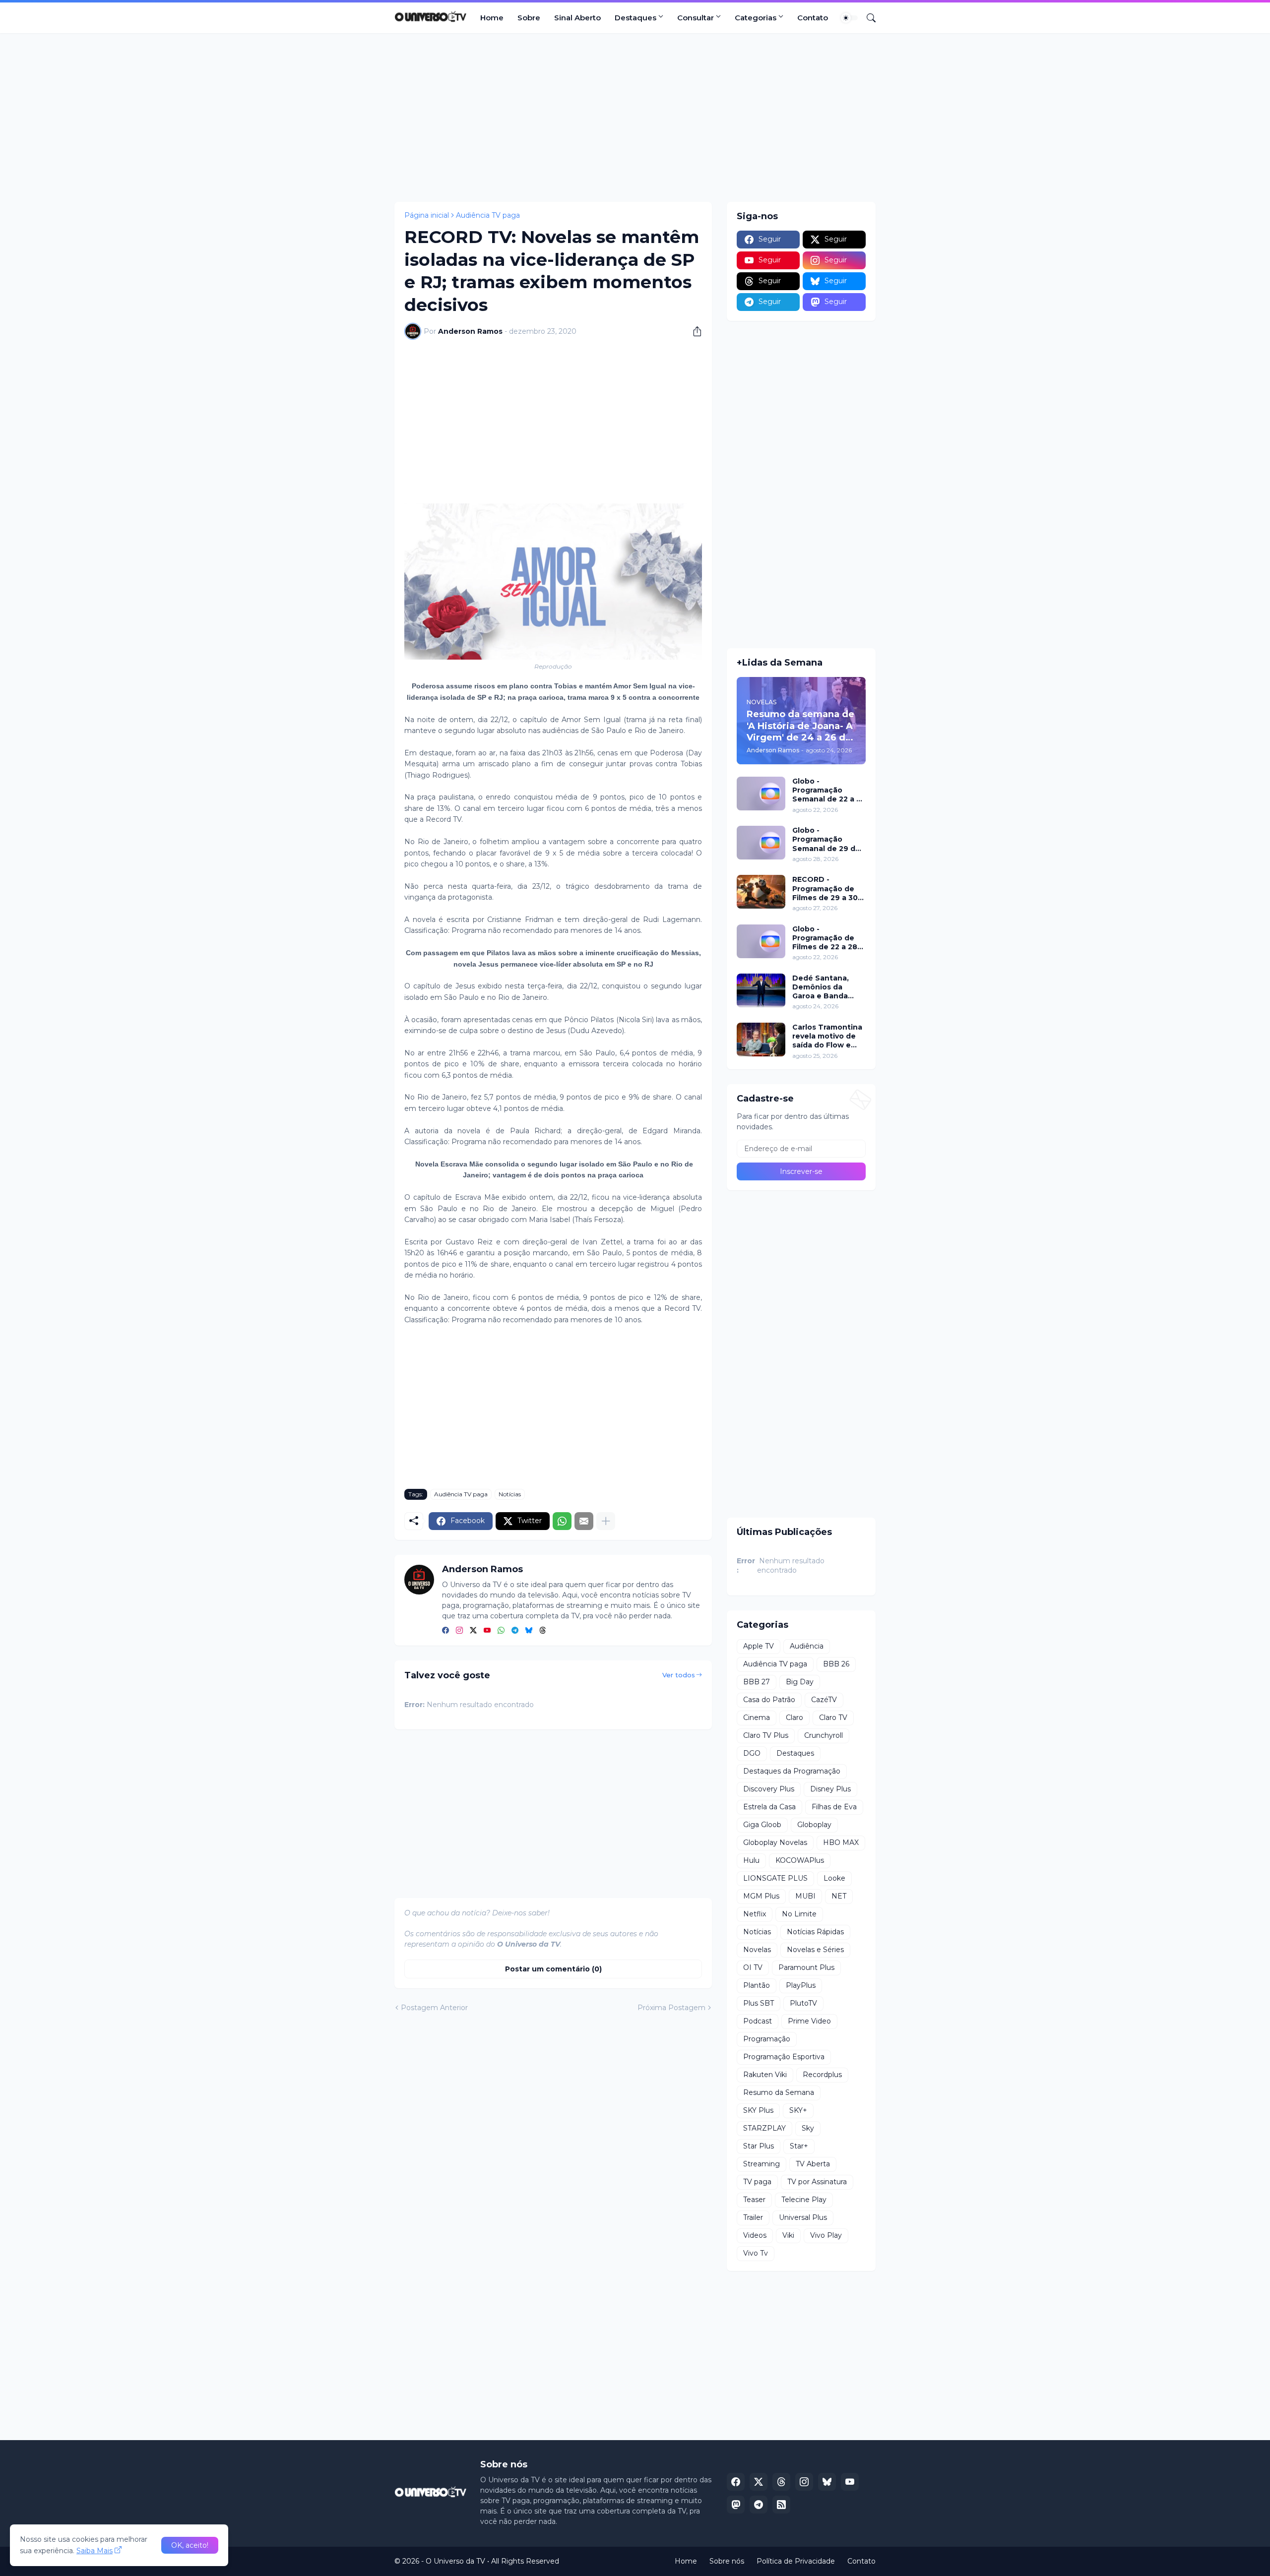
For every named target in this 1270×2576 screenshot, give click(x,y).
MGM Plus (761, 1896)
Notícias (510, 1494)
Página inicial (427, 215)
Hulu (751, 1860)
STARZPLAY (764, 2128)
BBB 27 (757, 1682)
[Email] (584, 1521)
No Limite (799, 1914)
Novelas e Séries (815, 1950)
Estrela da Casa (769, 1807)
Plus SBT (759, 2003)
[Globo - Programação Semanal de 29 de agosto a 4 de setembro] (761, 843)
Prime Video (809, 2021)
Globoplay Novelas (775, 1842)
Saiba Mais (95, 2551)
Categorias (756, 18)
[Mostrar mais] (606, 1521)
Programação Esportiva (784, 2057)
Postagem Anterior (434, 2008)
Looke (834, 1878)
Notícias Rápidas (815, 1932)
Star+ (799, 2146)
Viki (788, 2235)
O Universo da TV (455, 2561)
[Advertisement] (635, 118)
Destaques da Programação (792, 1771)
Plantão (757, 1985)
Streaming (762, 2164)
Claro (794, 1717)
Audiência (807, 1646)
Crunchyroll (824, 1735)
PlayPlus (801, 1985)
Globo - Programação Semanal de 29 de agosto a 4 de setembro (826, 839)
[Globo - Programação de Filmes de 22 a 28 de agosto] (761, 941)
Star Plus (759, 2146)
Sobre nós (727, 2561)
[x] (759, 2482)
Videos (755, 2235)
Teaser (754, 2200)
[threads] (543, 1631)
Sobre (529, 18)
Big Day (800, 1682)
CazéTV (824, 1700)
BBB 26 (836, 1664)
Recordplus (822, 2075)
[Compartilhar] (694, 331)
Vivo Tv (756, 2253)
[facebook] (445, 1631)
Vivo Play (826, 2235)
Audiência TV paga (488, 215)
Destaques (635, 18)
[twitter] (473, 1631)
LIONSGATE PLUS (775, 1878)
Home (492, 18)
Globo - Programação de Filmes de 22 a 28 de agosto (825, 938)
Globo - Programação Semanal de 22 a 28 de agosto (829, 790)
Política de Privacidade (796, 2561)
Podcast (758, 2021)
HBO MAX (841, 1842)
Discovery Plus (769, 1789)
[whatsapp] (501, 1631)
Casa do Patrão (769, 1700)
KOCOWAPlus (800, 1860)
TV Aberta (813, 2164)
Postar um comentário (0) (553, 1969)
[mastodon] (736, 2505)
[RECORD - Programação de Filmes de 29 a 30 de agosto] (761, 892)
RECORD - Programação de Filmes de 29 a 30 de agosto (825, 889)
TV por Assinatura (817, 2182)
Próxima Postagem (671, 2008)
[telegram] (515, 1631)
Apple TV (759, 1646)
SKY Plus (758, 2110)
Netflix (755, 1914)
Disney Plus (830, 1789)
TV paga (757, 2182)
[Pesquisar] (867, 18)
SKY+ (798, 2110)
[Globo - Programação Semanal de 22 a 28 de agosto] (761, 794)
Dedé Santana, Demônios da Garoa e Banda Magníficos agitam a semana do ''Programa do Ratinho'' (827, 987)
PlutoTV (803, 2003)
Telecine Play (804, 2200)
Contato (813, 18)
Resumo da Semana (779, 2092)
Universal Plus (803, 2217)
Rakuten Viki (765, 2075)
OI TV (753, 1967)
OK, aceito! (190, 2545)
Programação (767, 2039)
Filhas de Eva (834, 1807)
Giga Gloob (762, 1825)
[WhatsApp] (562, 1521)
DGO (752, 1753)
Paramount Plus (806, 1967)
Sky (808, 2128)
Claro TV (833, 1717)
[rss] (781, 2505)
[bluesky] (529, 1631)
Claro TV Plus (766, 1735)
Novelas (757, 1950)
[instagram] (459, 1631)
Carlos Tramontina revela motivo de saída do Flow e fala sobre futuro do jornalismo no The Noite (827, 1036)
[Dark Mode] (849, 18)
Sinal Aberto (577, 18)
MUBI (805, 1896)
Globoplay (814, 1825)
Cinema (757, 1717)
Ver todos (679, 1675)
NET (839, 1896)
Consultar (696, 18)
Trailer (753, 2217)
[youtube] (487, 1631)
